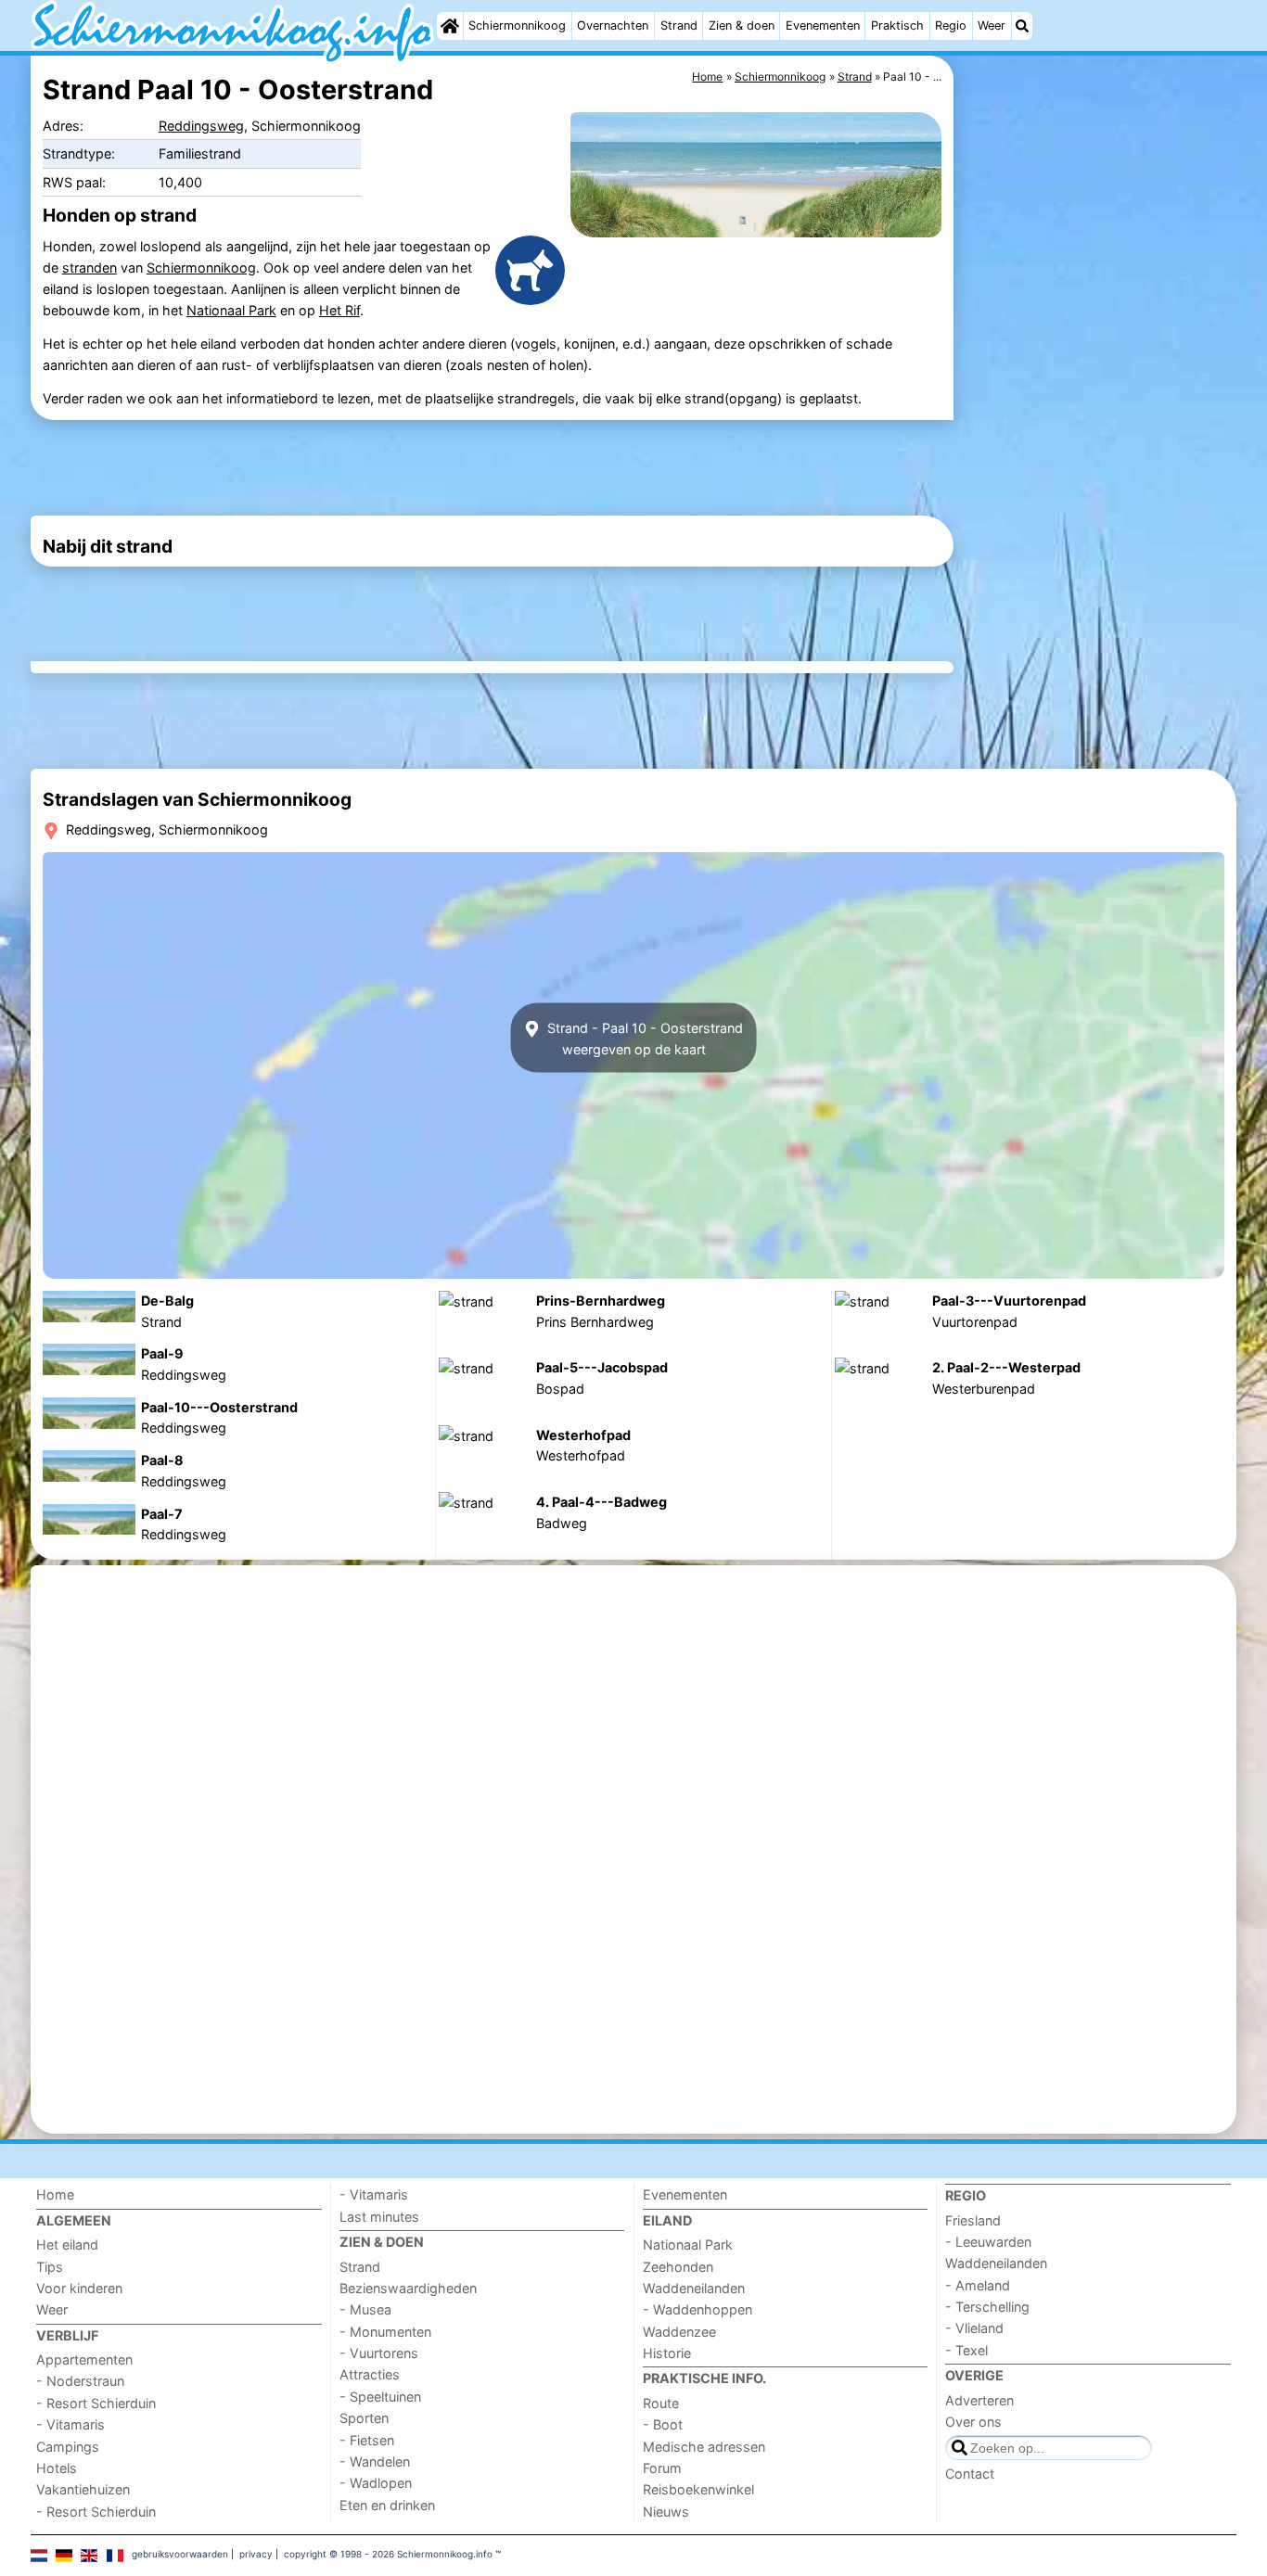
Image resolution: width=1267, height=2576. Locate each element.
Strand (679, 26)
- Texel (966, 2350)
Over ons (973, 2422)
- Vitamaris (70, 2424)
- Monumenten (385, 2332)
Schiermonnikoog (517, 26)
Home (55, 2194)
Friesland (973, 2220)
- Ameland (978, 2285)
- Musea (365, 2309)
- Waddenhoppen (697, 2309)
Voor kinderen (79, 2288)
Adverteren (979, 2400)
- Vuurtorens (379, 2353)
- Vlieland (974, 2328)
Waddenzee (679, 2332)
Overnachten (613, 26)
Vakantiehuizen (83, 2489)
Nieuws (666, 2512)
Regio (951, 26)
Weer (992, 26)
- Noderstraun (80, 2381)
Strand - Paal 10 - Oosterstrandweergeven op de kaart (643, 1038)
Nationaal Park (231, 310)
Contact (970, 2474)
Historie (667, 2353)
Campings (68, 2447)
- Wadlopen (376, 2483)
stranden (90, 268)
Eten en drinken (387, 2505)
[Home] (450, 26)
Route (661, 2403)
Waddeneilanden (694, 2288)
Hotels (57, 2468)
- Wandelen (375, 2461)
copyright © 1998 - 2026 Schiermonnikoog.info (388, 2554)
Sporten (364, 2418)
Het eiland (67, 2244)
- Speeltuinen (380, 2397)
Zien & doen (742, 26)
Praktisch (897, 26)
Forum (662, 2468)
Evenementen (823, 26)
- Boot (663, 2424)
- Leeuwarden (988, 2242)
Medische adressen (704, 2447)
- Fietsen (367, 2440)
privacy (256, 2554)
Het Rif (339, 310)
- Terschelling (987, 2307)
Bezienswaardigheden (408, 2288)
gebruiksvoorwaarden (180, 2554)
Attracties (370, 2374)
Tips (50, 2267)
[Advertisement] (1097, 482)
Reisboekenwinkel (698, 2489)
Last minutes (379, 2217)
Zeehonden (678, 2267)
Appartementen (84, 2359)
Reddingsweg (201, 126)
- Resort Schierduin (96, 2403)
